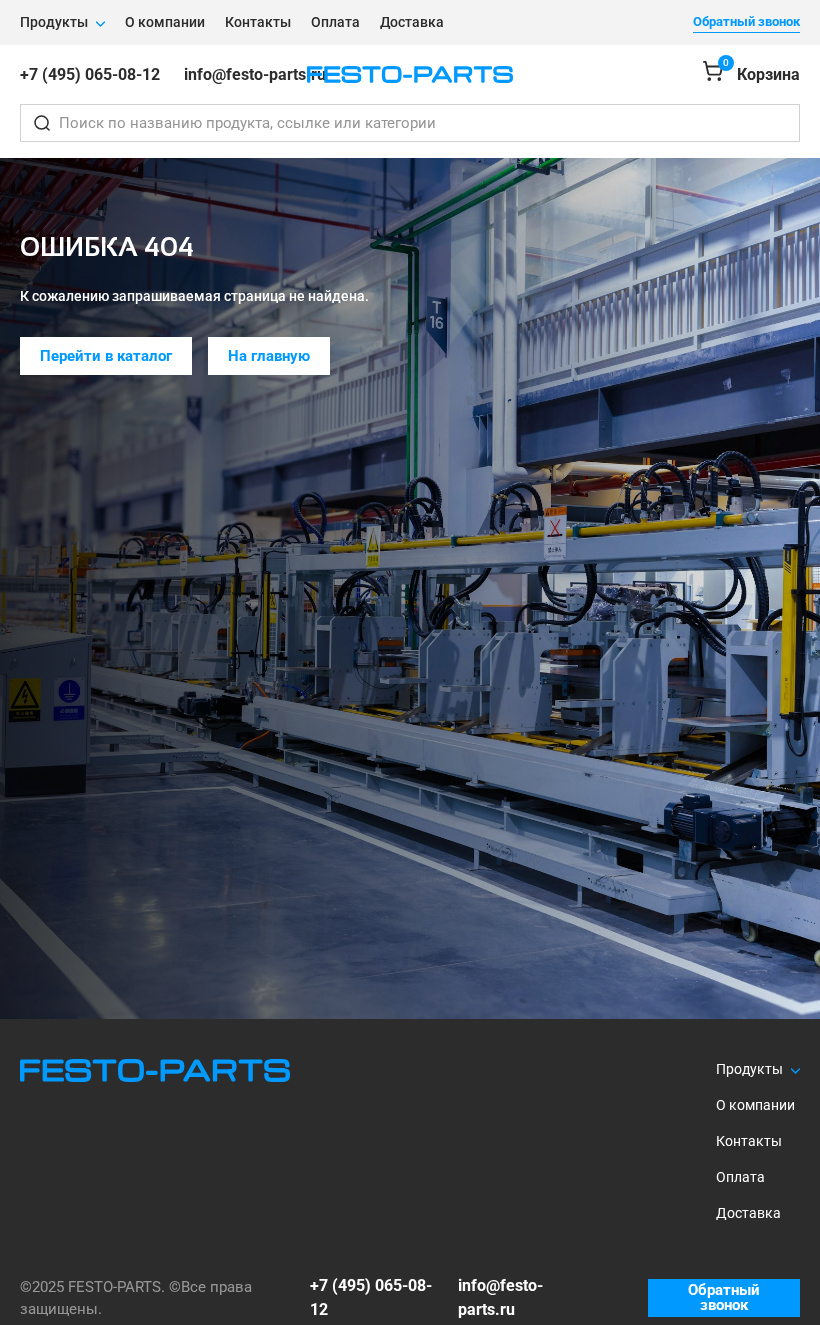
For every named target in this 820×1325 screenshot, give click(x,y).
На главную (269, 356)
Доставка (412, 22)
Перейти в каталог (106, 356)
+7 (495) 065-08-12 (90, 74)
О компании (165, 22)
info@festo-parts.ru (255, 74)
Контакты (258, 22)
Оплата (335, 22)
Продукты (54, 22)
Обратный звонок (746, 21)
